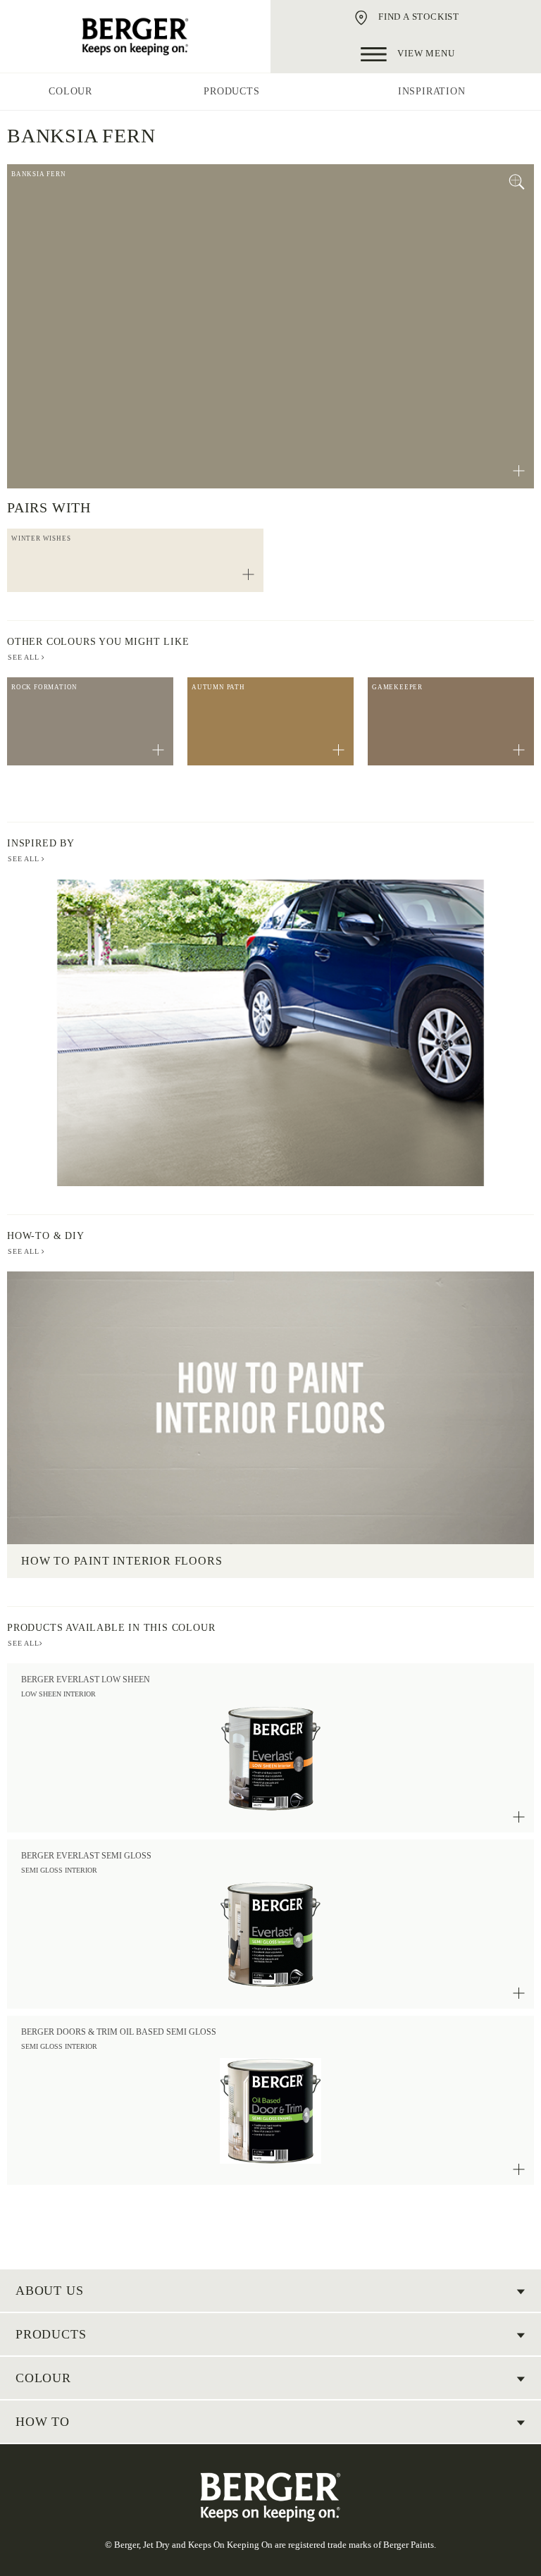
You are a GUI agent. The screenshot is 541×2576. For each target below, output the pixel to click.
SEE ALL (25, 657)
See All (25, 859)
